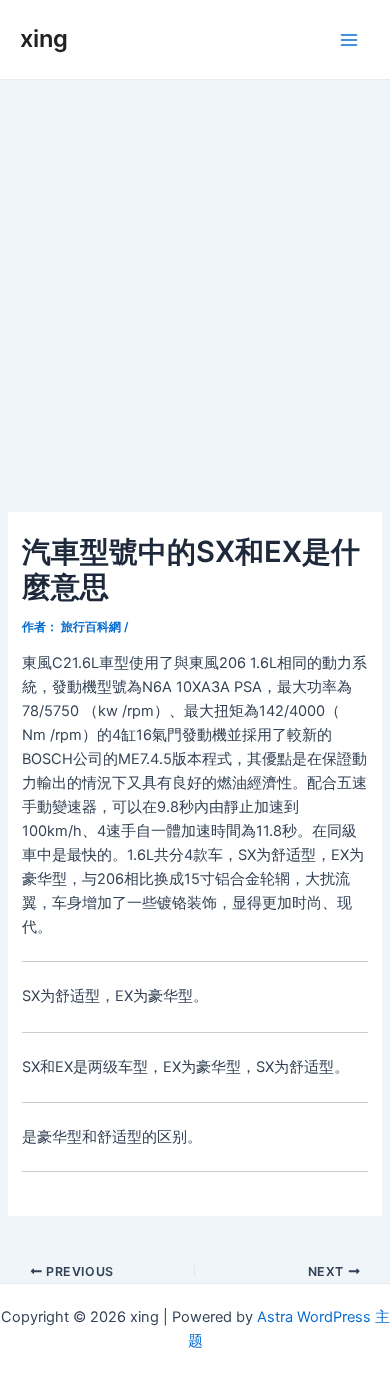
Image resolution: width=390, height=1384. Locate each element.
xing (44, 38)
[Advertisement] (195, 285)
